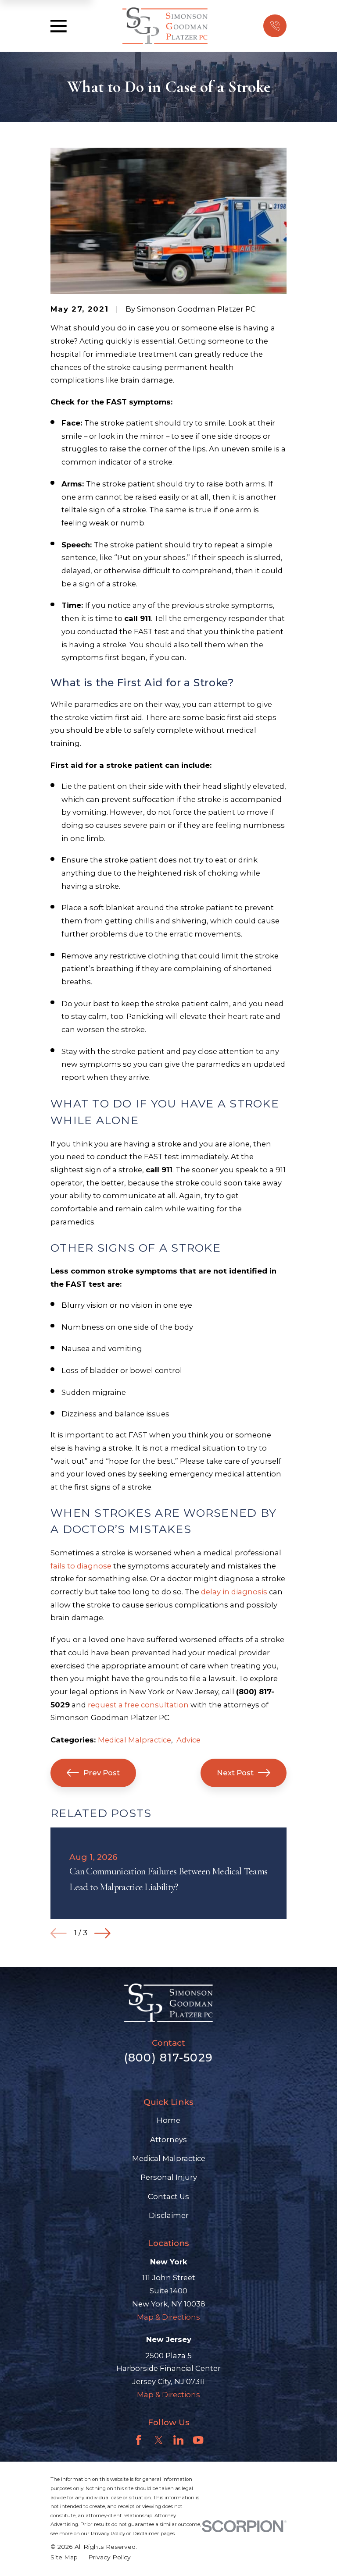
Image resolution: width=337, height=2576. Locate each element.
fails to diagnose (81, 1566)
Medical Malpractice (134, 1740)
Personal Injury (169, 2177)
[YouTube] (198, 2440)
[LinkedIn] (178, 2440)
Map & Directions (168, 2317)
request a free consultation (138, 1705)
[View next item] (102, 1933)
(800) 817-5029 (169, 2058)
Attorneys (168, 2140)
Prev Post (102, 1773)
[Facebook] (138, 2440)
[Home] (165, 26)
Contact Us (168, 2196)
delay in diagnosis (234, 1592)
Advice (188, 1740)
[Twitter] (159, 2440)
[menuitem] (64, 2557)
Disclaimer (169, 2215)
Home (168, 2120)
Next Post (235, 1773)
